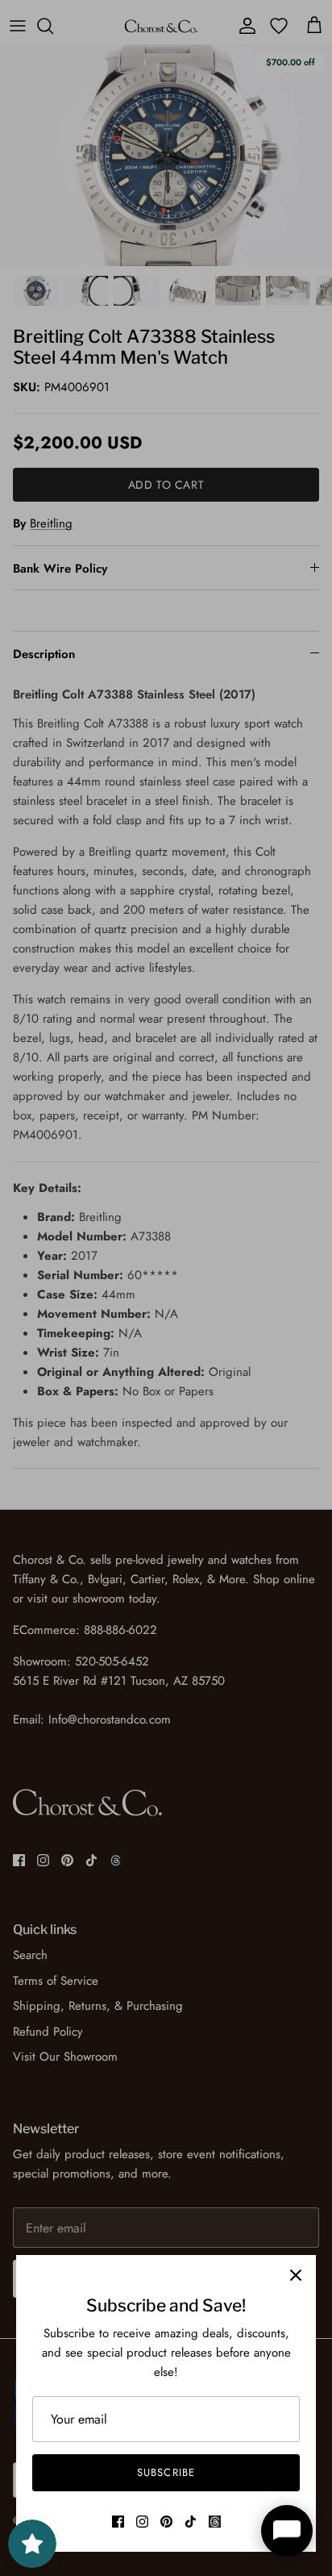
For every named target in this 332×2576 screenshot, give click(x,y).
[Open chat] (287, 2531)
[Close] (296, 2275)
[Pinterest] (166, 2522)
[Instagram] (142, 2522)
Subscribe (166, 2472)
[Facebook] (118, 2522)
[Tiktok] (191, 2522)
